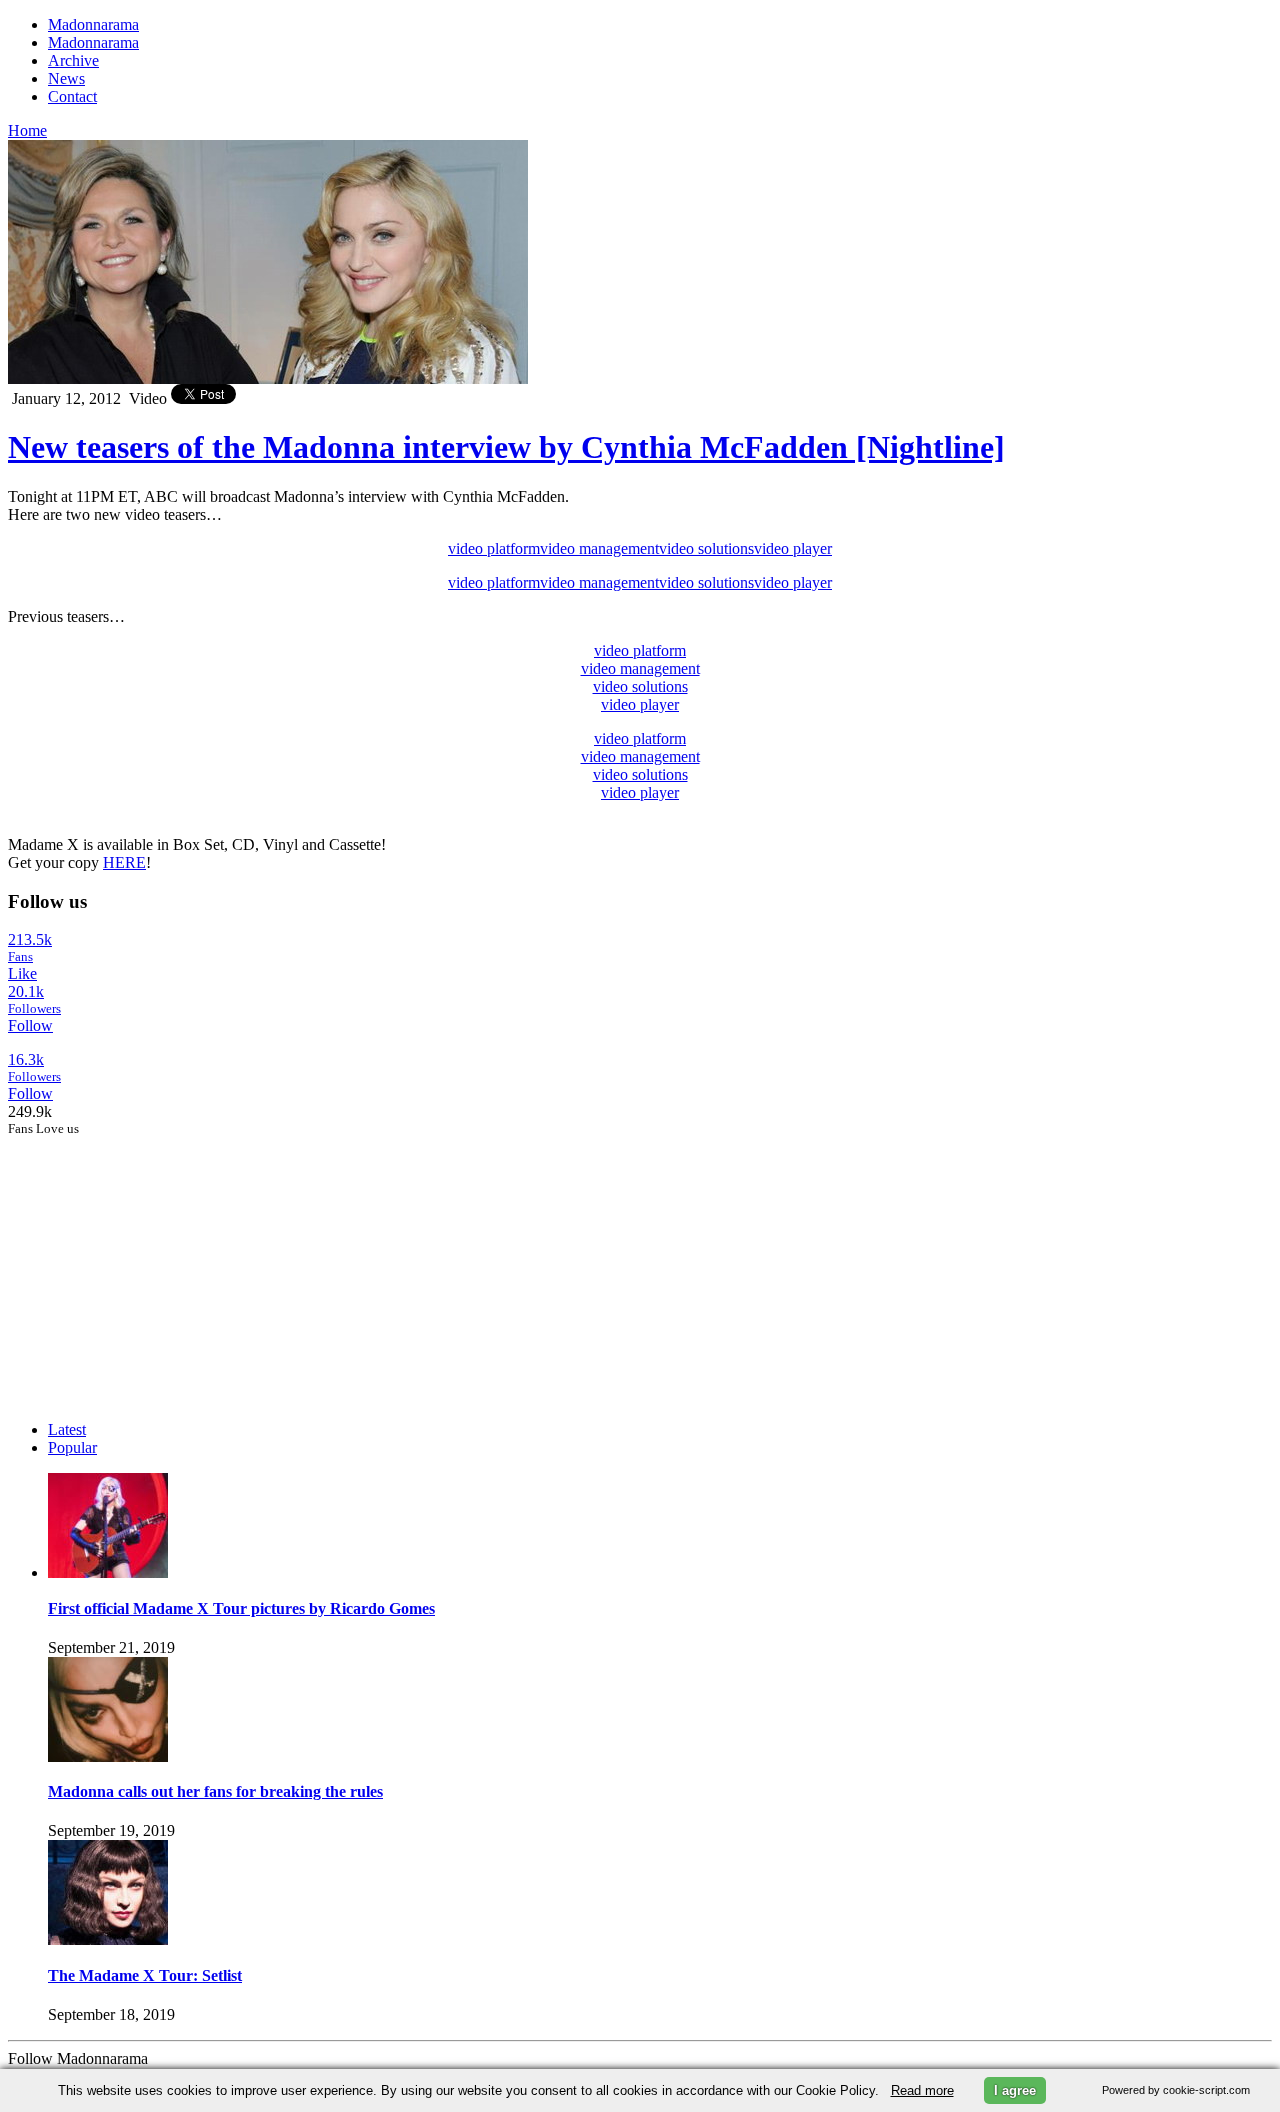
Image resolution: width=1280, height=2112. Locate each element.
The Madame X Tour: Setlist (145, 1975)
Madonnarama (93, 24)
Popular (72, 1447)
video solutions (706, 548)
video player (793, 548)
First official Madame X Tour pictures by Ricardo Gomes (241, 1608)
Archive (73, 60)
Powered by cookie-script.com (1176, 2090)
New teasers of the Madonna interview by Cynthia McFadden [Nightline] (506, 447)
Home (27, 130)
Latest (67, 1429)
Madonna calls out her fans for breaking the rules (215, 1791)
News (66, 78)
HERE (124, 862)
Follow (30, 1025)
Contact (72, 96)
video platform (494, 548)
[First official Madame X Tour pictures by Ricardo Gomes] (108, 1572)
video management (599, 548)
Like (22, 973)
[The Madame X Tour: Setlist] (108, 1939)
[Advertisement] (158, 1262)
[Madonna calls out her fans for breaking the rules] (108, 1756)
